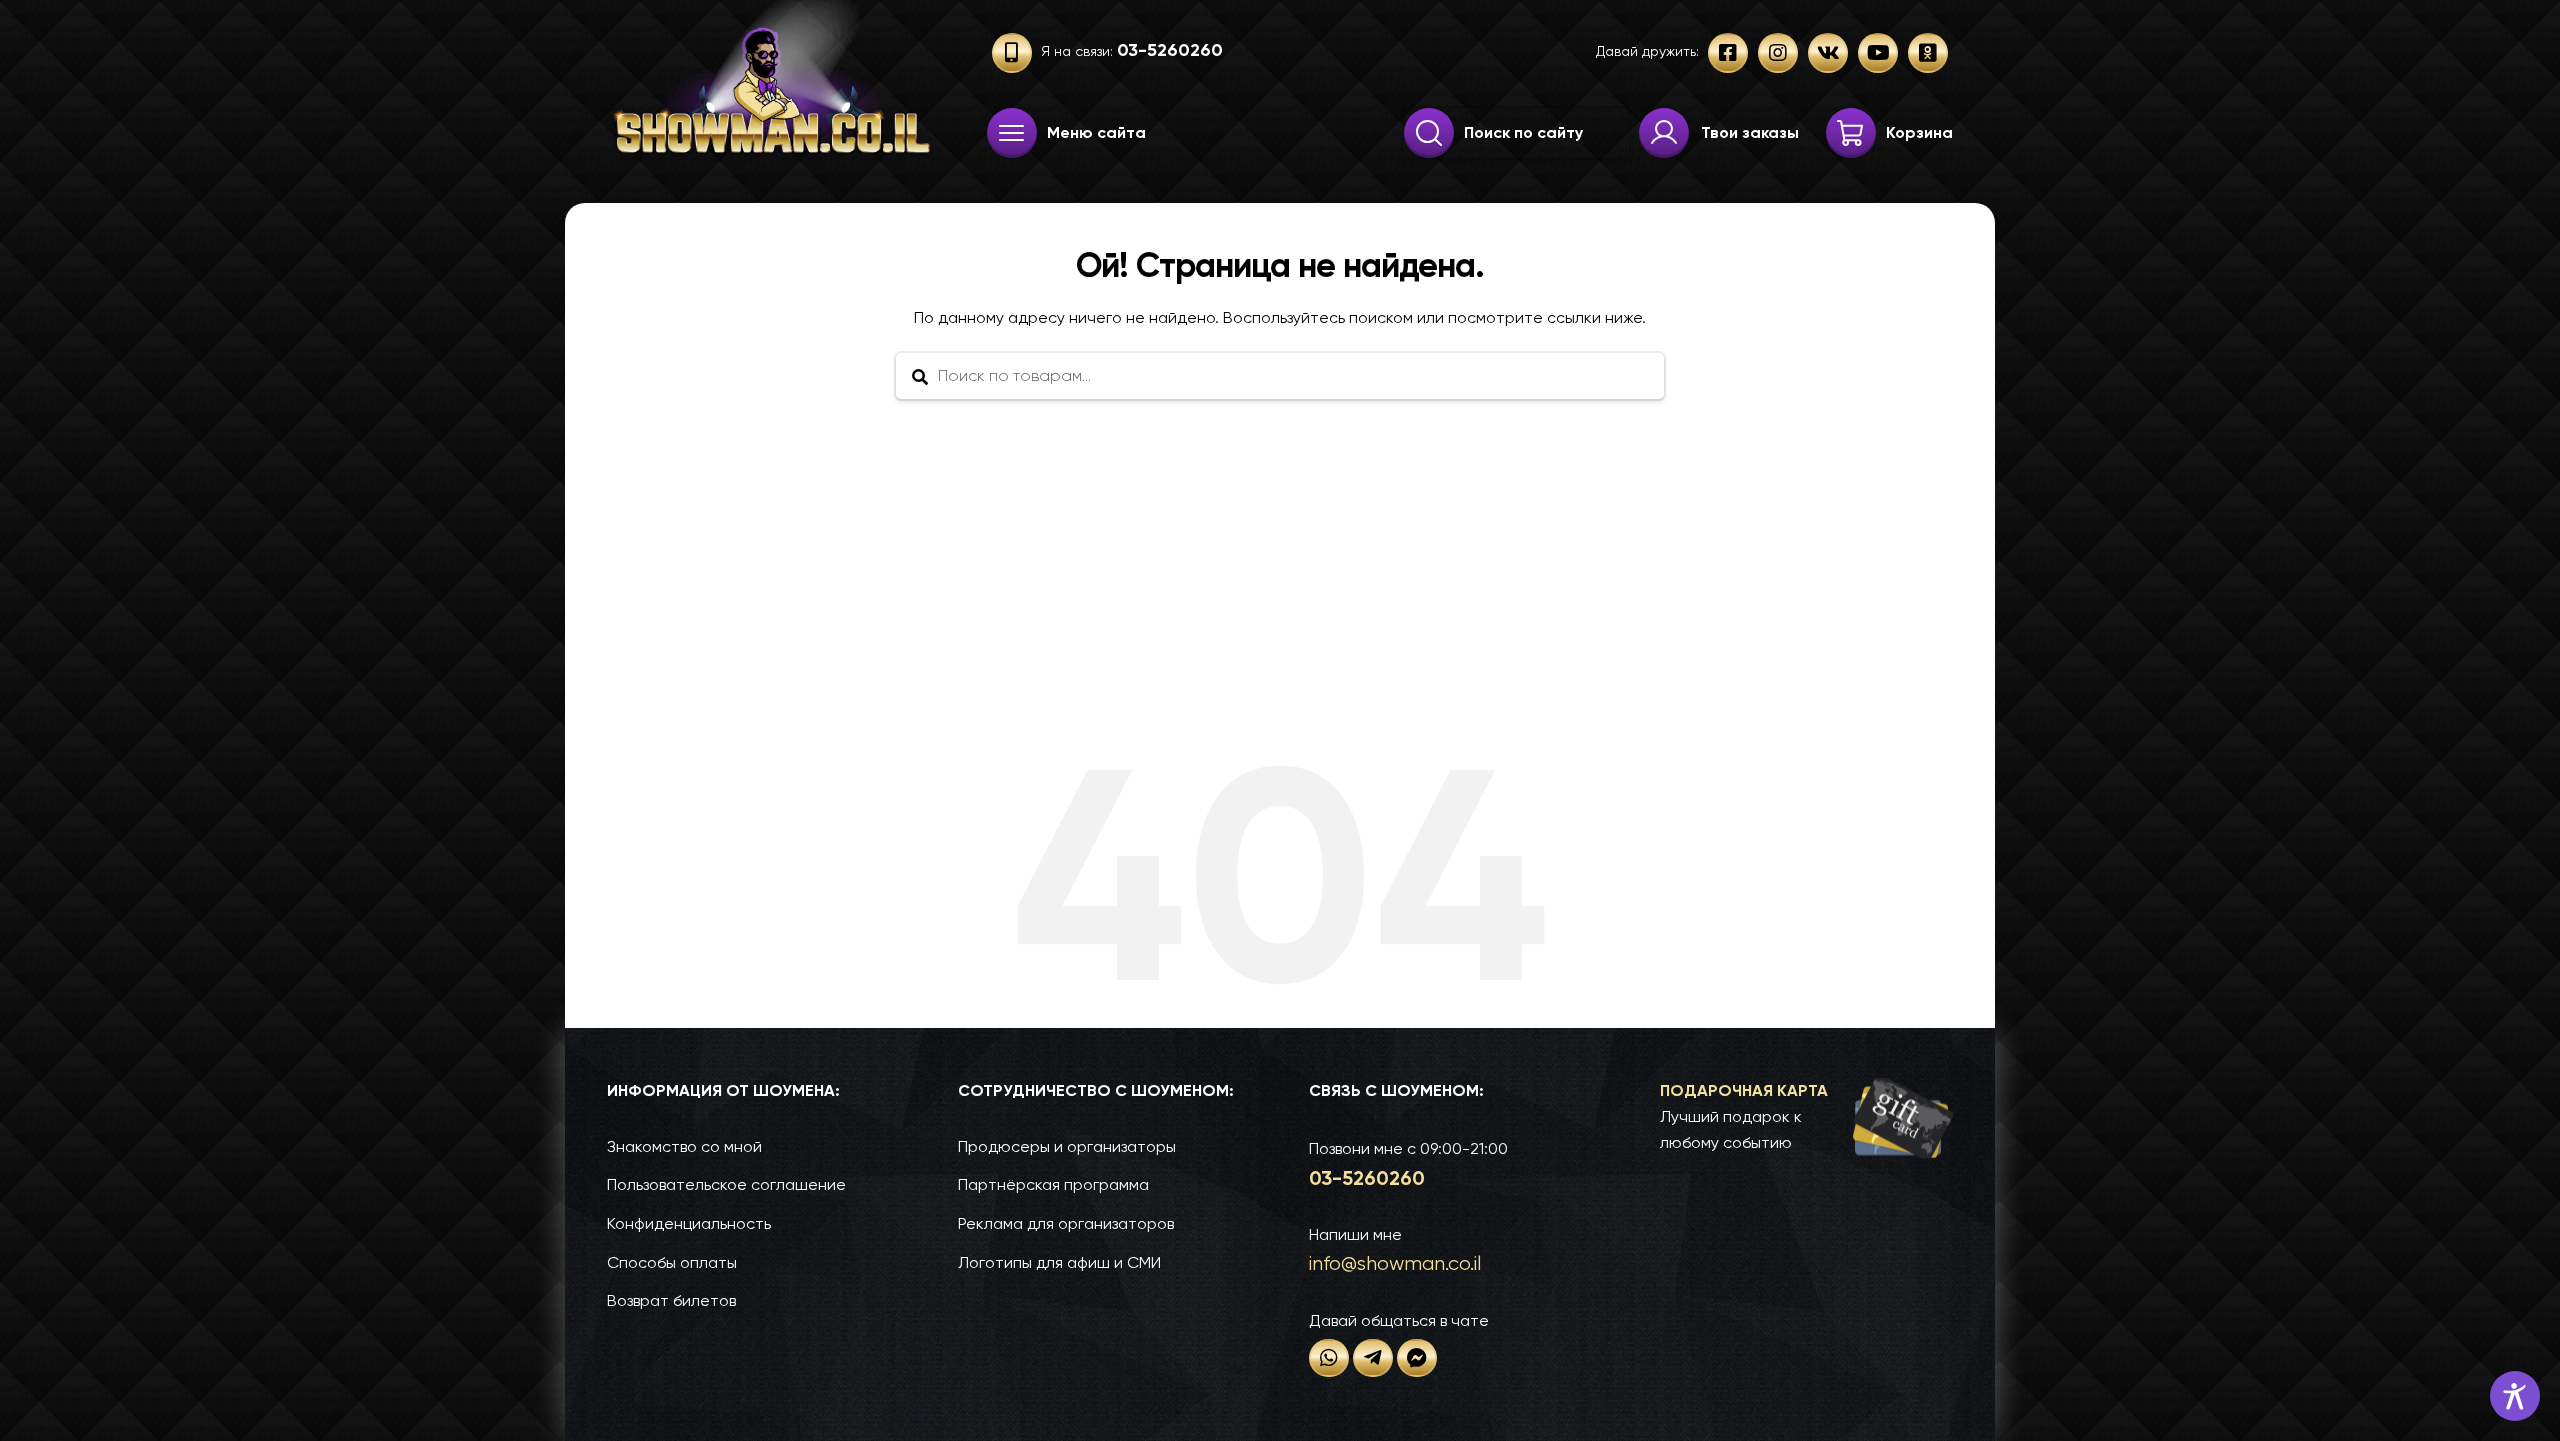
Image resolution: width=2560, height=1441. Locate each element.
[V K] (1828, 53)
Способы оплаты (672, 1262)
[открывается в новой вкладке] (1329, 1358)
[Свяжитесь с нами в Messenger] (1417, 1358)
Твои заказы (1750, 132)
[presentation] (1012, 133)
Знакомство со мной (684, 1146)
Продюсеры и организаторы (1067, 1146)
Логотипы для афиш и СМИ (1059, 1262)
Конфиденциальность (689, 1223)
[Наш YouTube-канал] (1878, 53)
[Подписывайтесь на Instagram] (1778, 53)
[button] (1806, 1117)
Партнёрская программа (1053, 1184)
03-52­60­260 (1367, 1178)
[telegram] (1373, 1358)
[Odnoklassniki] (1928, 53)
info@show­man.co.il (1395, 1263)
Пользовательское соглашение (726, 1184)
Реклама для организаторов (1066, 1223)
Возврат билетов (671, 1300)
